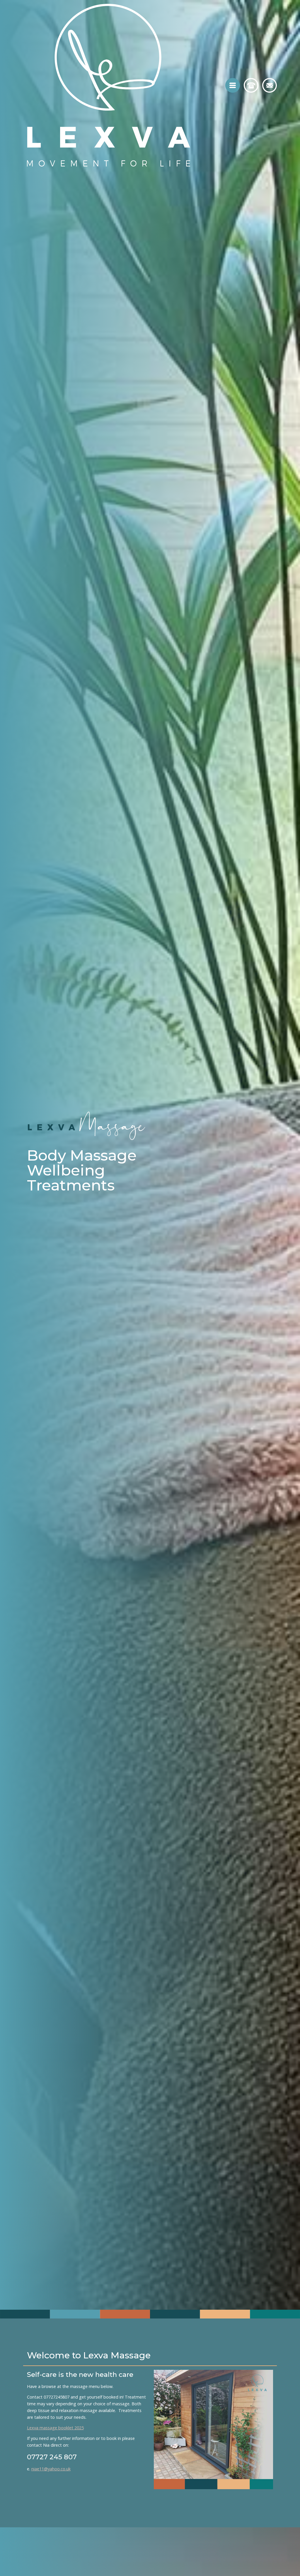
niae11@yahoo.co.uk (51, 2469)
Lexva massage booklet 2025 (55, 2428)
